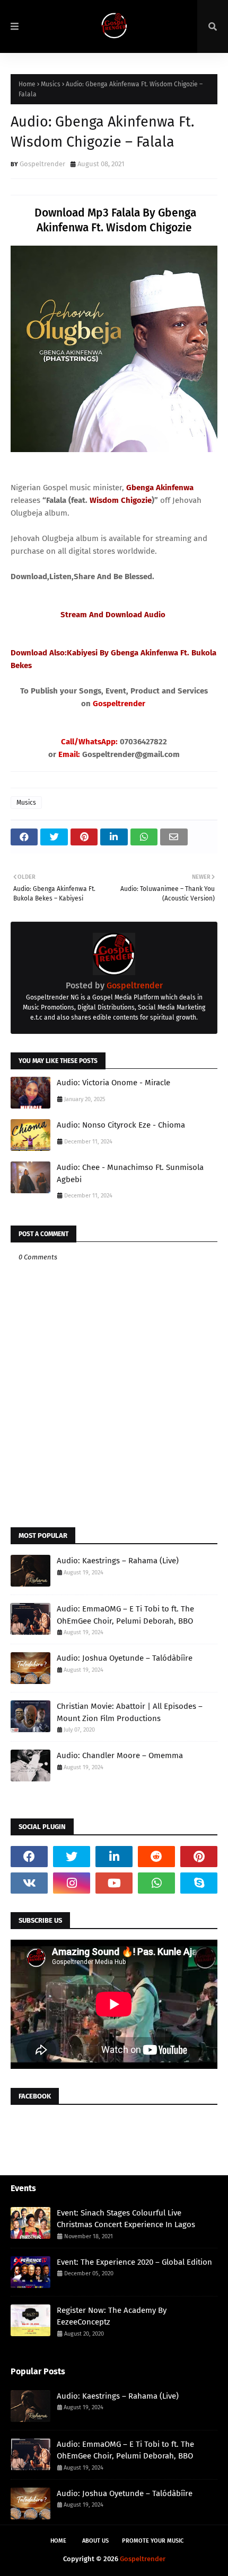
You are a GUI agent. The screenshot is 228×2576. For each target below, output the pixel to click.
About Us (95, 2541)
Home (27, 84)
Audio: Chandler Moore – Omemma (120, 1755)
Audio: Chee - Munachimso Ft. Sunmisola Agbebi (130, 1173)
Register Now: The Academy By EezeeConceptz (112, 2316)
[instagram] (72, 1883)
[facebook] (29, 1857)
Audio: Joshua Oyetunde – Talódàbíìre (125, 1658)
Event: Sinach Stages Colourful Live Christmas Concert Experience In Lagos (126, 2219)
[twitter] (72, 1857)
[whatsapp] (156, 1883)
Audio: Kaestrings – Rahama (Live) (118, 1561)
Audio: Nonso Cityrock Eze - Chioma (121, 1125)
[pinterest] (199, 1857)
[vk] (29, 1883)
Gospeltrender (42, 164)
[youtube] (114, 1883)
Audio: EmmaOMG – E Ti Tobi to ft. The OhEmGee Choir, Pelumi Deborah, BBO (125, 1615)
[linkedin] (114, 1857)
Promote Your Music (153, 2541)
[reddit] (156, 1857)
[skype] (199, 1883)
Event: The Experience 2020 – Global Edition (134, 2262)
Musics (51, 84)
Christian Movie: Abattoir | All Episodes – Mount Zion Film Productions (130, 1712)
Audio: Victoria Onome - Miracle (113, 1083)
